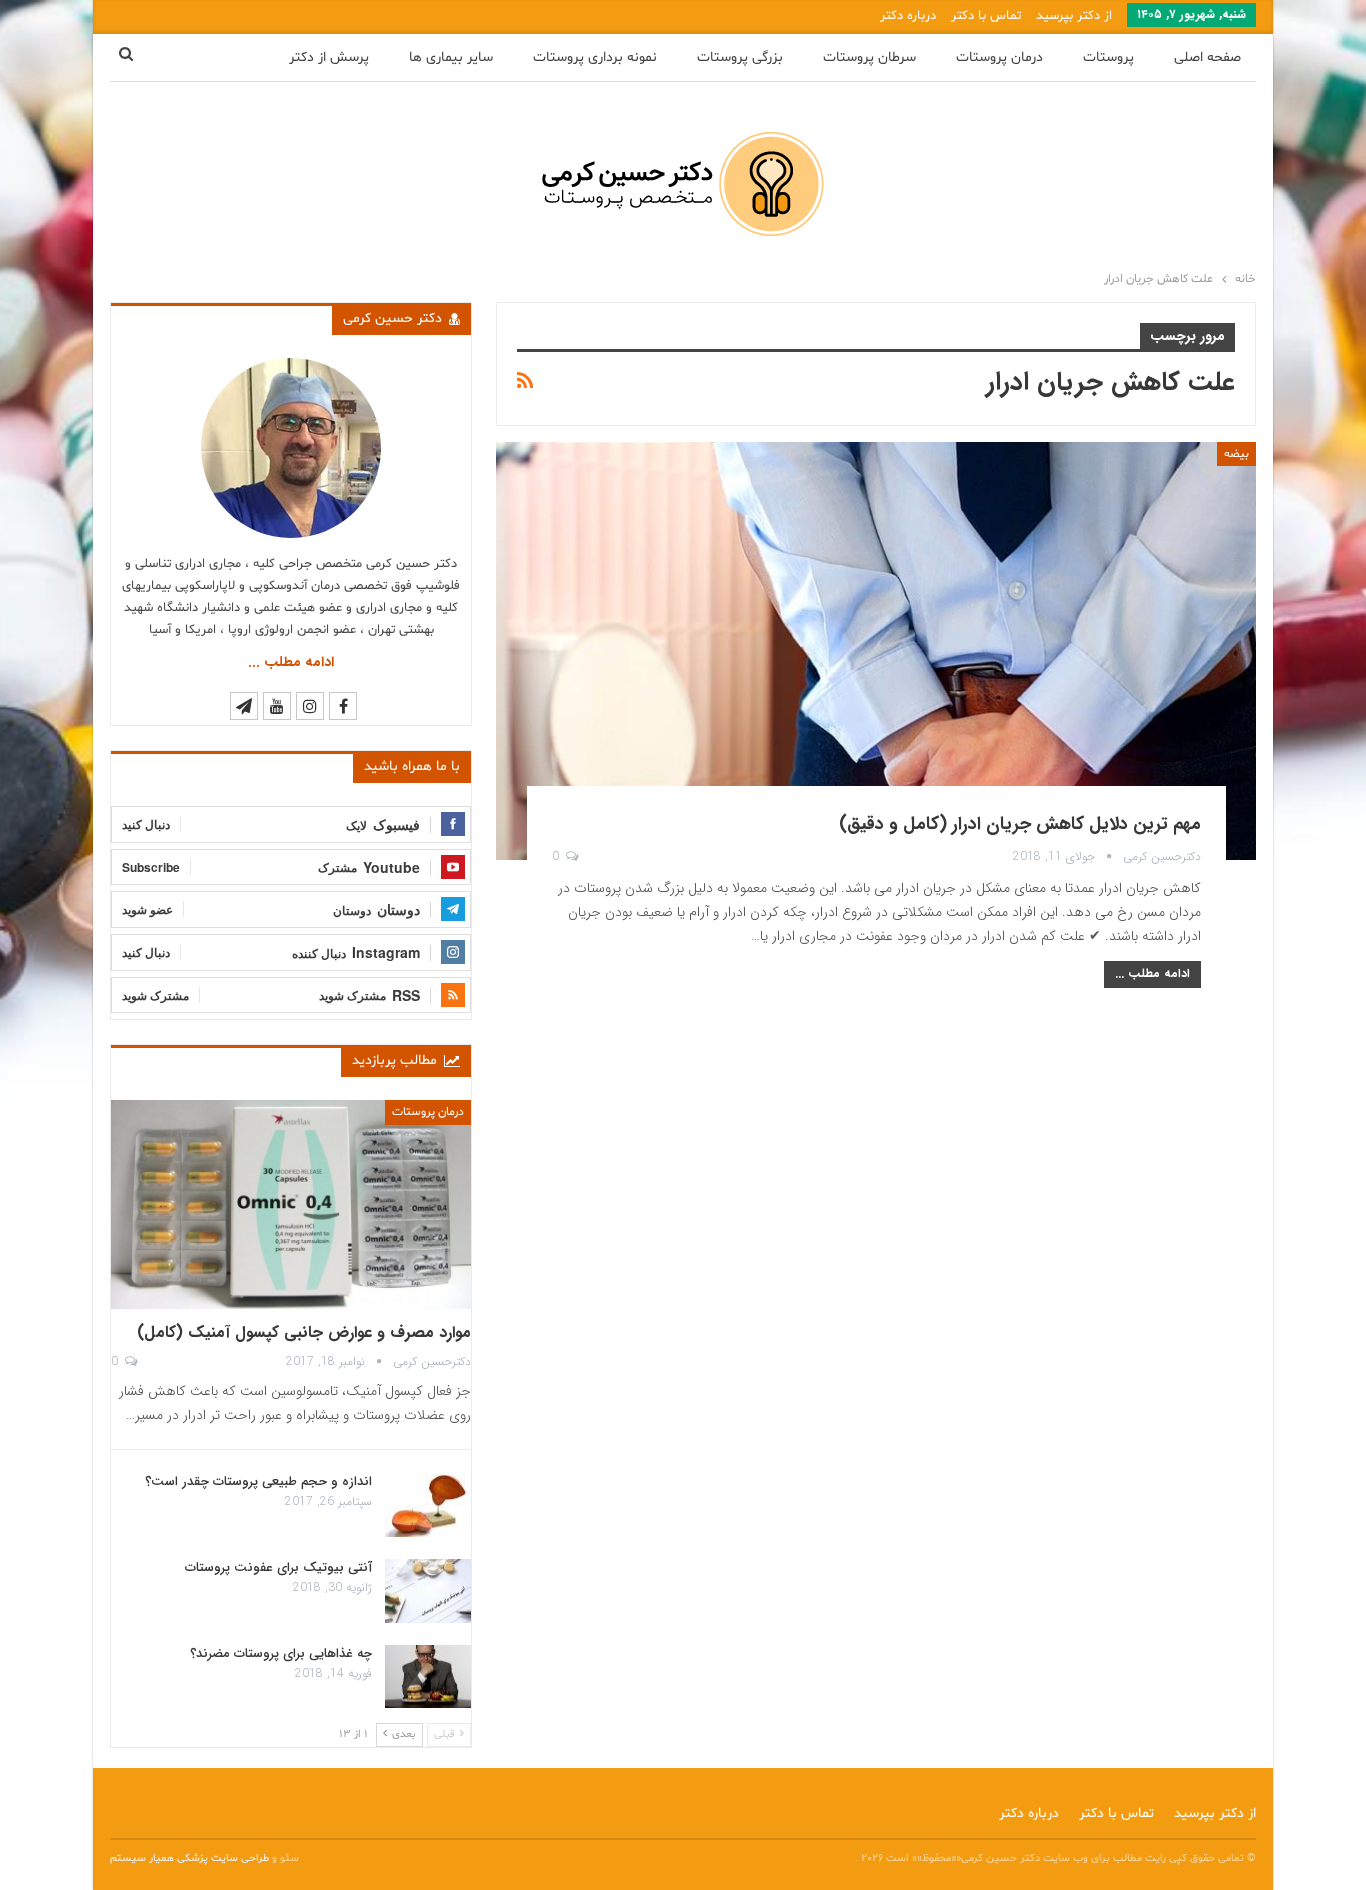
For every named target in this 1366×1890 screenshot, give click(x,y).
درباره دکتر (908, 16)
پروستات (1108, 57)
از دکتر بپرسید (1074, 16)
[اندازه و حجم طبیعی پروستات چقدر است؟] (428, 1505)
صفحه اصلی (1207, 57)
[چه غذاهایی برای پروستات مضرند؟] (428, 1677)
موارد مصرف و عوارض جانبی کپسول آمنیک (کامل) (304, 1332)
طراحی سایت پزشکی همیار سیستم (191, 1858)
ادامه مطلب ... (1152, 973)
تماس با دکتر (986, 16)
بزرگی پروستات (740, 57)
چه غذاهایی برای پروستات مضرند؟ (281, 1653)
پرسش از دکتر (329, 57)
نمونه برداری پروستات (595, 57)
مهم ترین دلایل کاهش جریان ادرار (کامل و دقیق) (1020, 824)
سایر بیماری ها (451, 57)
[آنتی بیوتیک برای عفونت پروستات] (428, 1591)
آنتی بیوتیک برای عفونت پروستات (278, 1567)
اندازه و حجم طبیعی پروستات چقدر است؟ (258, 1481)
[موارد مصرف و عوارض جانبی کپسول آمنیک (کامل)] (291, 1204)
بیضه (1236, 454)
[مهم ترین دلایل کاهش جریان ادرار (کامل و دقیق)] (876, 651)
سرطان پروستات (869, 57)
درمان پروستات (999, 57)
